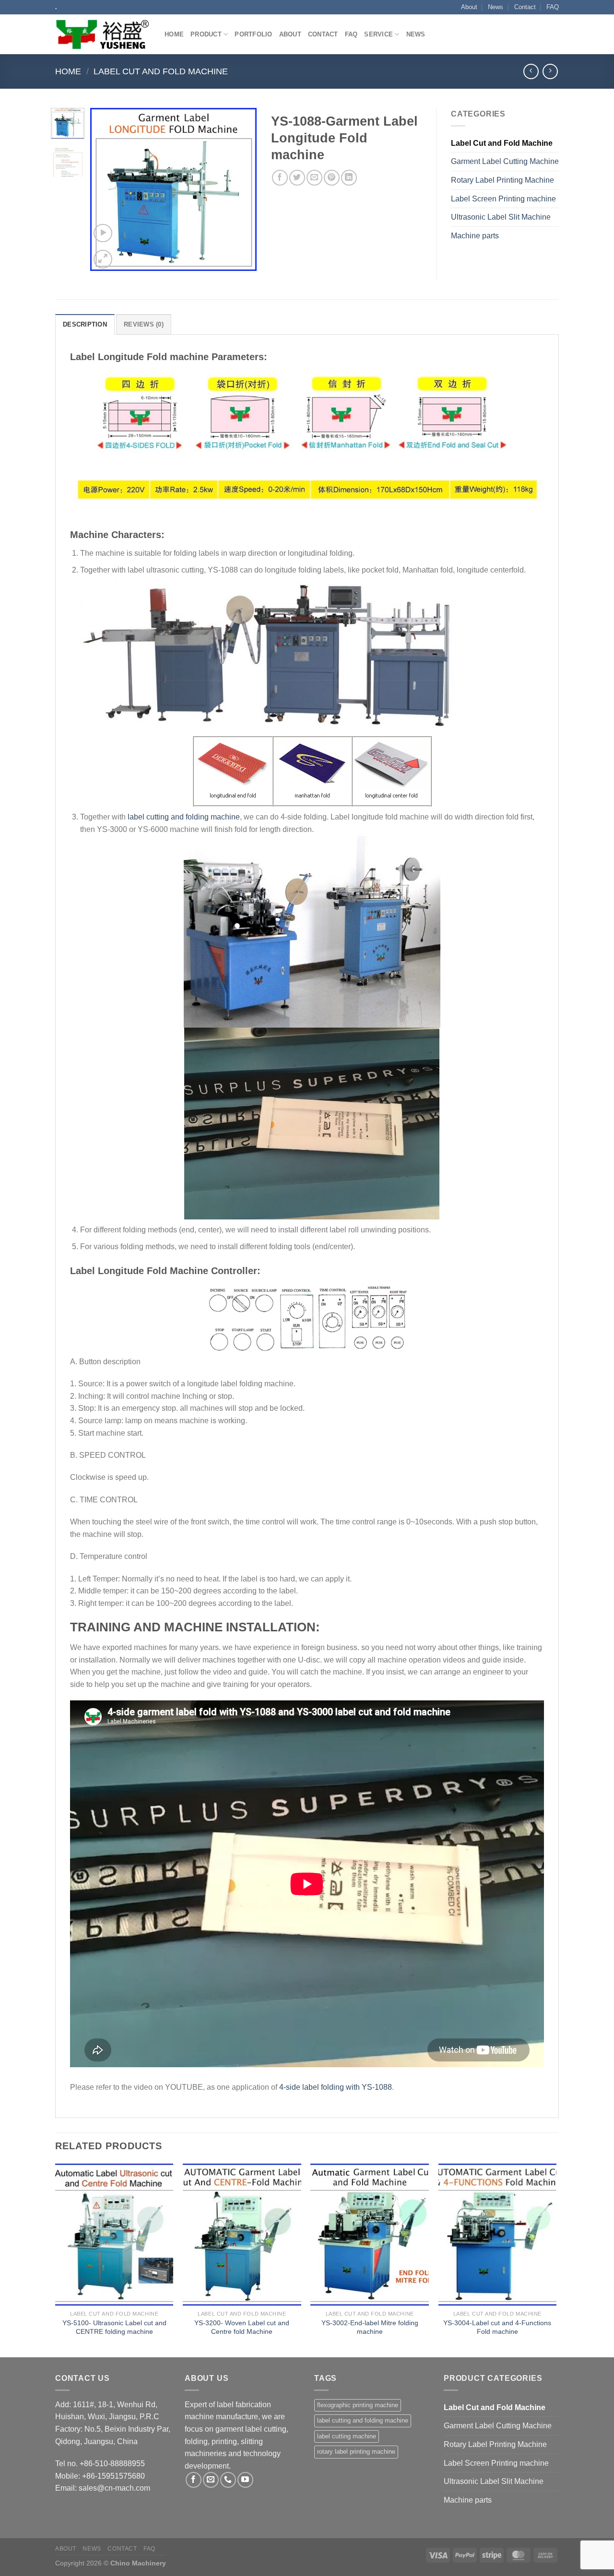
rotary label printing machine (356, 2452)
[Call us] (228, 2480)
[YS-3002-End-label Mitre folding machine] (370, 2235)
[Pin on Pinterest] (332, 178)
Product (206, 34)
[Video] (103, 233)
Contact (525, 7)
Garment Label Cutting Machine (505, 161)
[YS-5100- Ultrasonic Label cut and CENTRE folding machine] (114, 2235)
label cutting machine (347, 2436)
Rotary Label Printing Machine (502, 180)
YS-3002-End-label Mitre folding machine (370, 2327)
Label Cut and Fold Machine (161, 71)
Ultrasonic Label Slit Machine (501, 217)
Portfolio (253, 34)
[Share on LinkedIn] (349, 178)
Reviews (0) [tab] (144, 324)
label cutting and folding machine (184, 817)
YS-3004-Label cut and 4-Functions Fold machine (497, 2327)
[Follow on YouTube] (245, 2480)
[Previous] (106, 189)
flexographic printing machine (358, 2405)
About (469, 7)
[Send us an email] (211, 2480)
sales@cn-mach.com (114, 2488)
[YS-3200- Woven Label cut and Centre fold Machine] (242, 2235)
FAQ (553, 7)
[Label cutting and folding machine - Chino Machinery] (103, 35)
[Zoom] (103, 259)
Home (174, 34)
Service (378, 34)
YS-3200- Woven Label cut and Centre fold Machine (242, 2327)
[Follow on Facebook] (194, 2480)
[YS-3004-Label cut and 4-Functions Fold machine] (498, 2235)
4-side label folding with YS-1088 (336, 2087)
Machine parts (475, 236)
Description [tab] (85, 324)
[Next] (241, 189)
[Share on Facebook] (280, 178)
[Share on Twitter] (297, 178)
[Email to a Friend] (314, 178)
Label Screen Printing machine (503, 199)
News (496, 7)
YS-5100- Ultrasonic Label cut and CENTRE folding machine (114, 2327)
